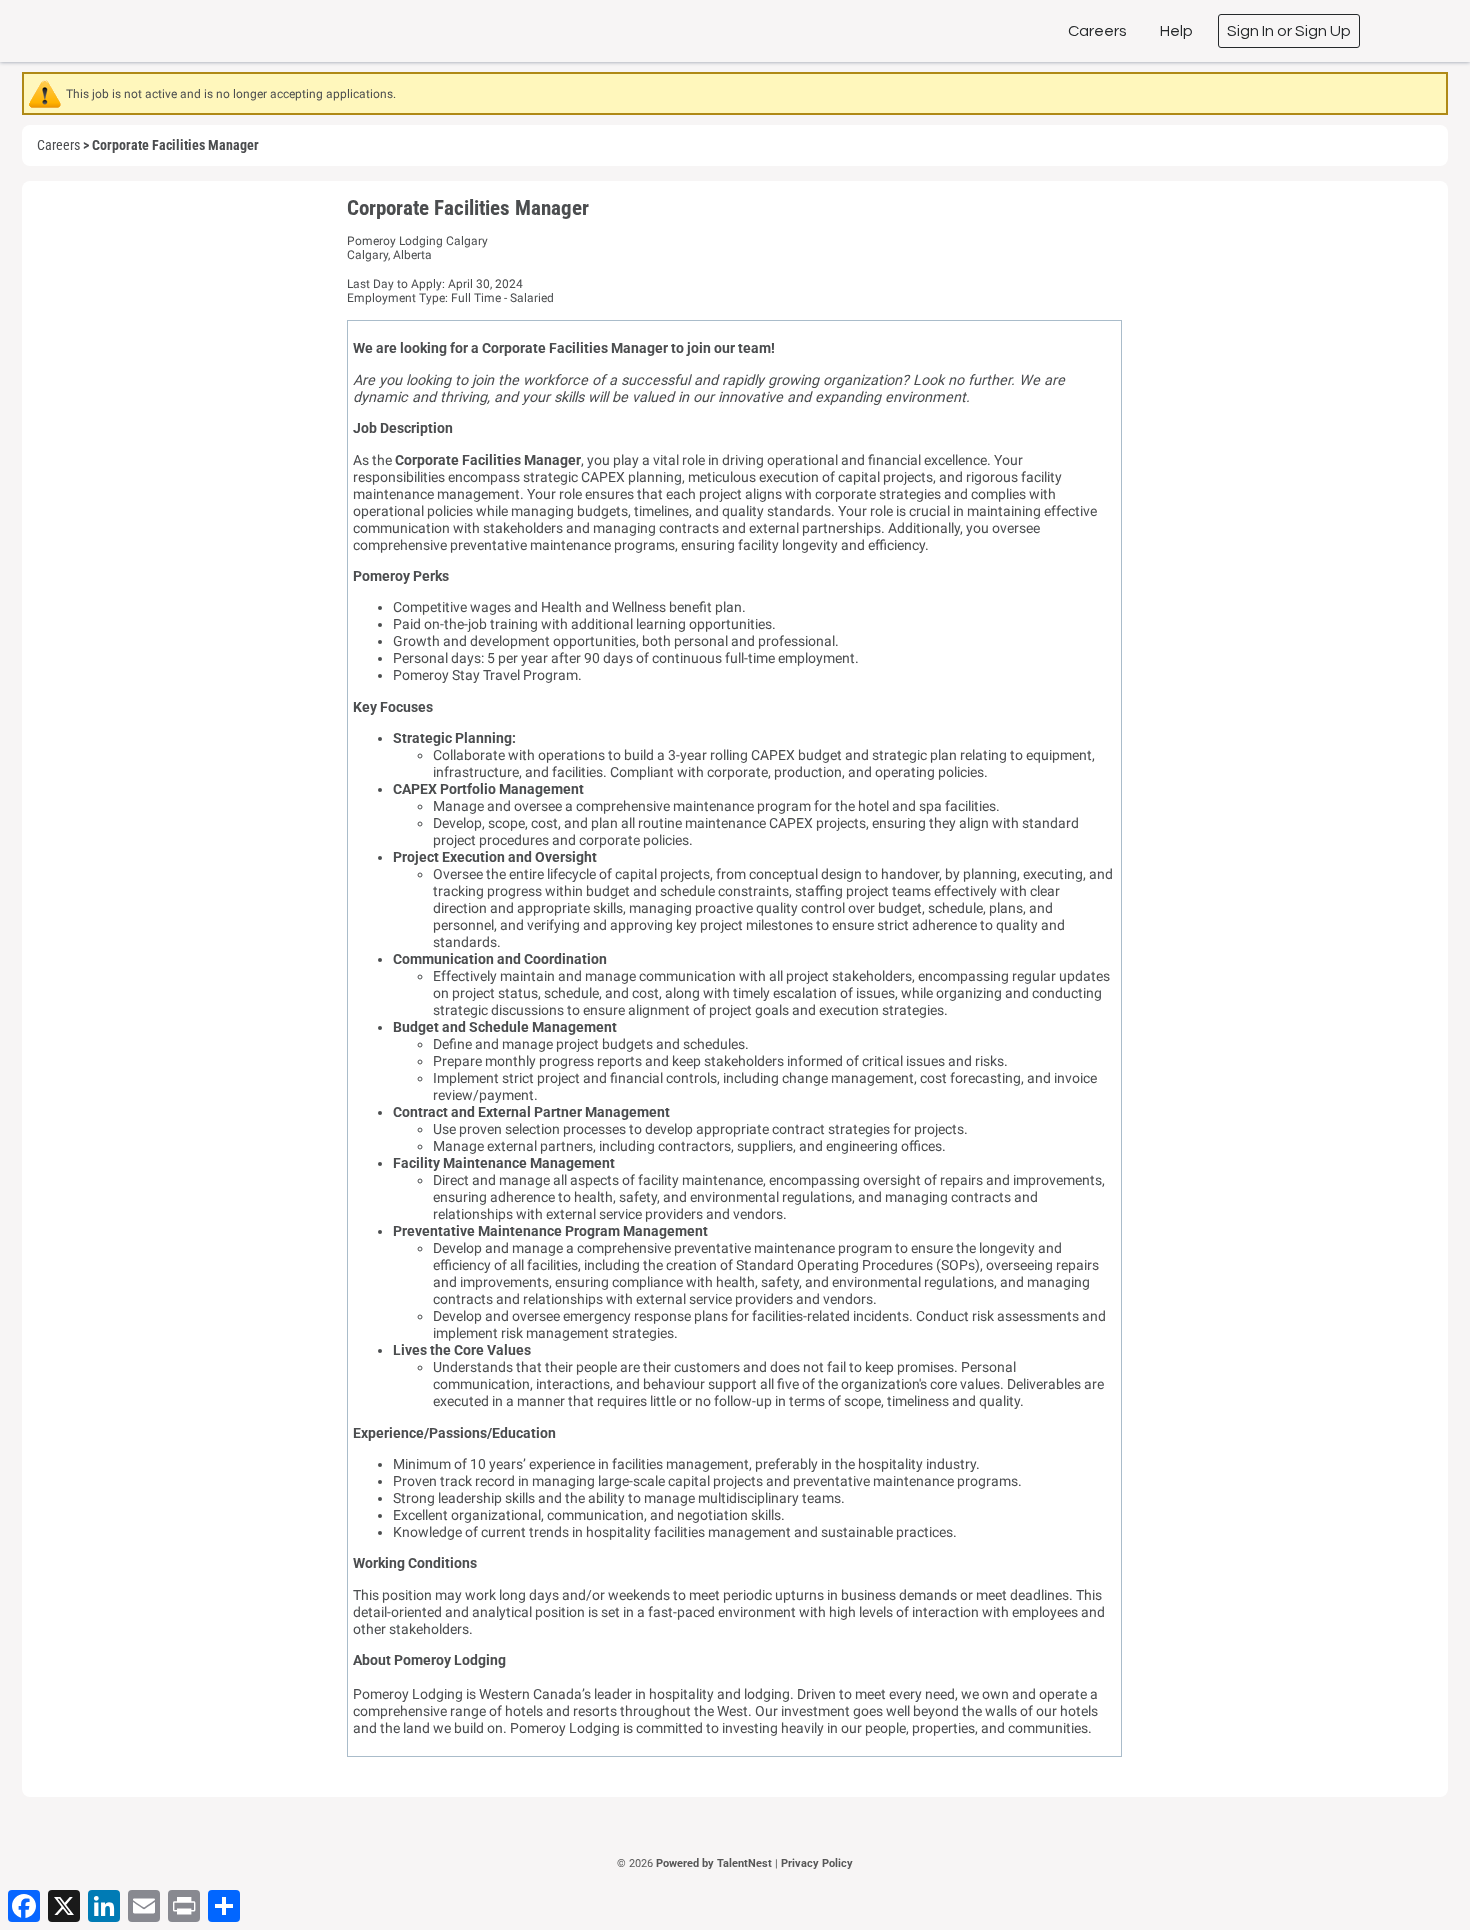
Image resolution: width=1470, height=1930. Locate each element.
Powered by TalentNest (715, 1863)
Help (1176, 31)
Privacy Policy (817, 1863)
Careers (1097, 31)
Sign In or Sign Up (1289, 31)
